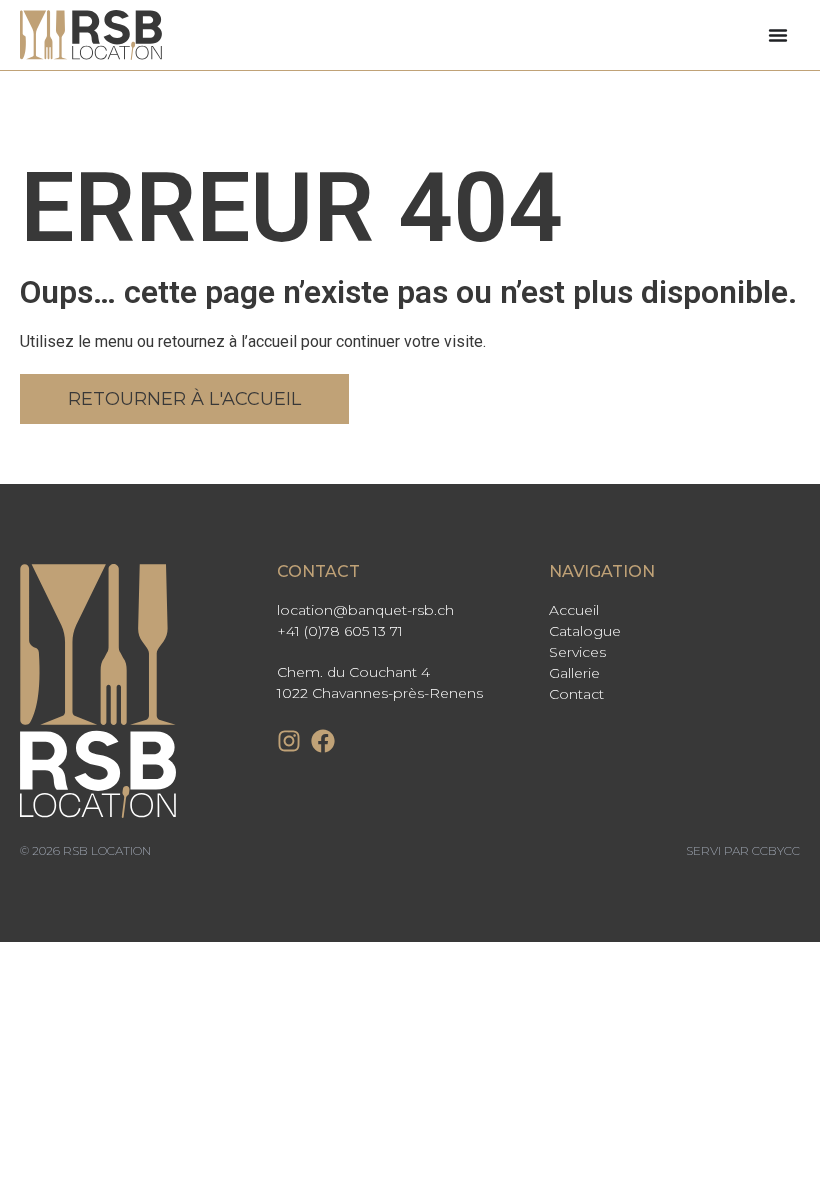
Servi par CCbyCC (743, 850)
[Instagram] (289, 741)
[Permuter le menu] (778, 35)
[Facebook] (323, 741)
